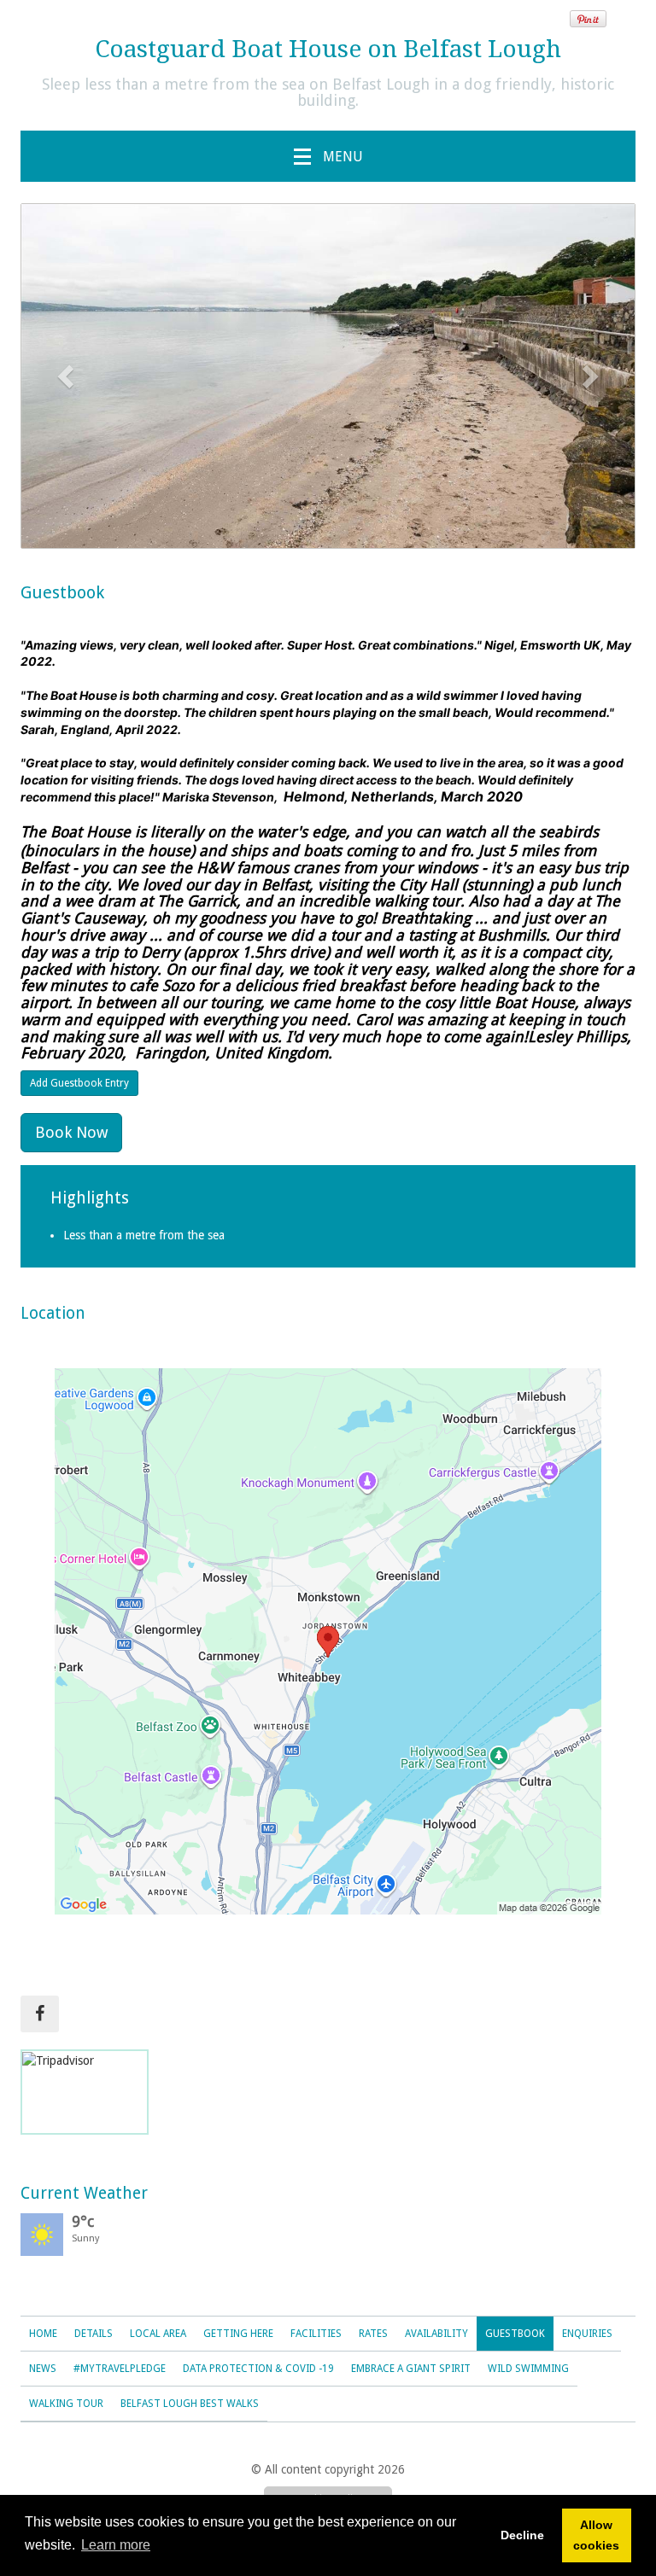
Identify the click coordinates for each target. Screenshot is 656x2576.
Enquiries (587, 2334)
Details (94, 2334)
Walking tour (66, 2404)
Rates (373, 2334)
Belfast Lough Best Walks (190, 2404)
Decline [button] (522, 2535)
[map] (328, 1641)
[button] (67, 376)
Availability (436, 2334)
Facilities (316, 2334)
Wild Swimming (528, 2369)
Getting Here (238, 2334)
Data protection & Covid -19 (258, 2369)
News (43, 2369)
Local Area (158, 2334)
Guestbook (515, 2334)
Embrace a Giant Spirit (411, 2369)
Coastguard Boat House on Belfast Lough (328, 49)
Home (43, 2334)
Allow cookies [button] (596, 2535)
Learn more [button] (116, 2545)
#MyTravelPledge (120, 2369)
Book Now (71, 1132)
